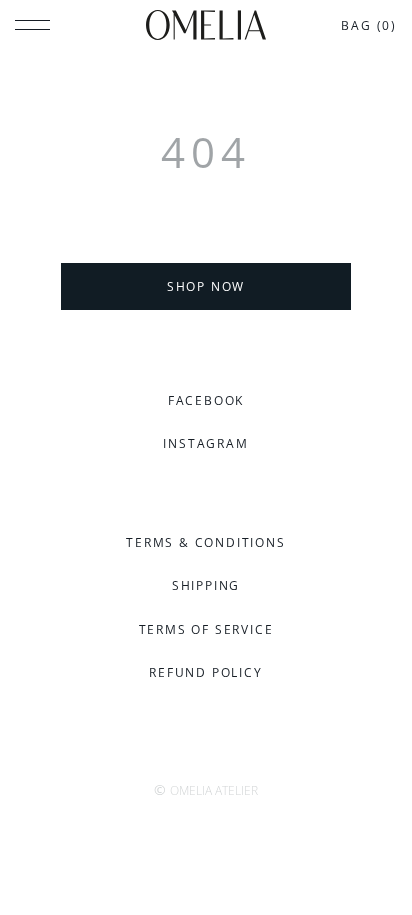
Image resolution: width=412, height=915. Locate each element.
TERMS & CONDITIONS (205, 542)
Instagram (205, 443)
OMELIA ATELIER (214, 790)
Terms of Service (206, 629)
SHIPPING (206, 585)
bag (369, 25)
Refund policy (205, 672)
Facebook (206, 400)
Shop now (206, 286)
